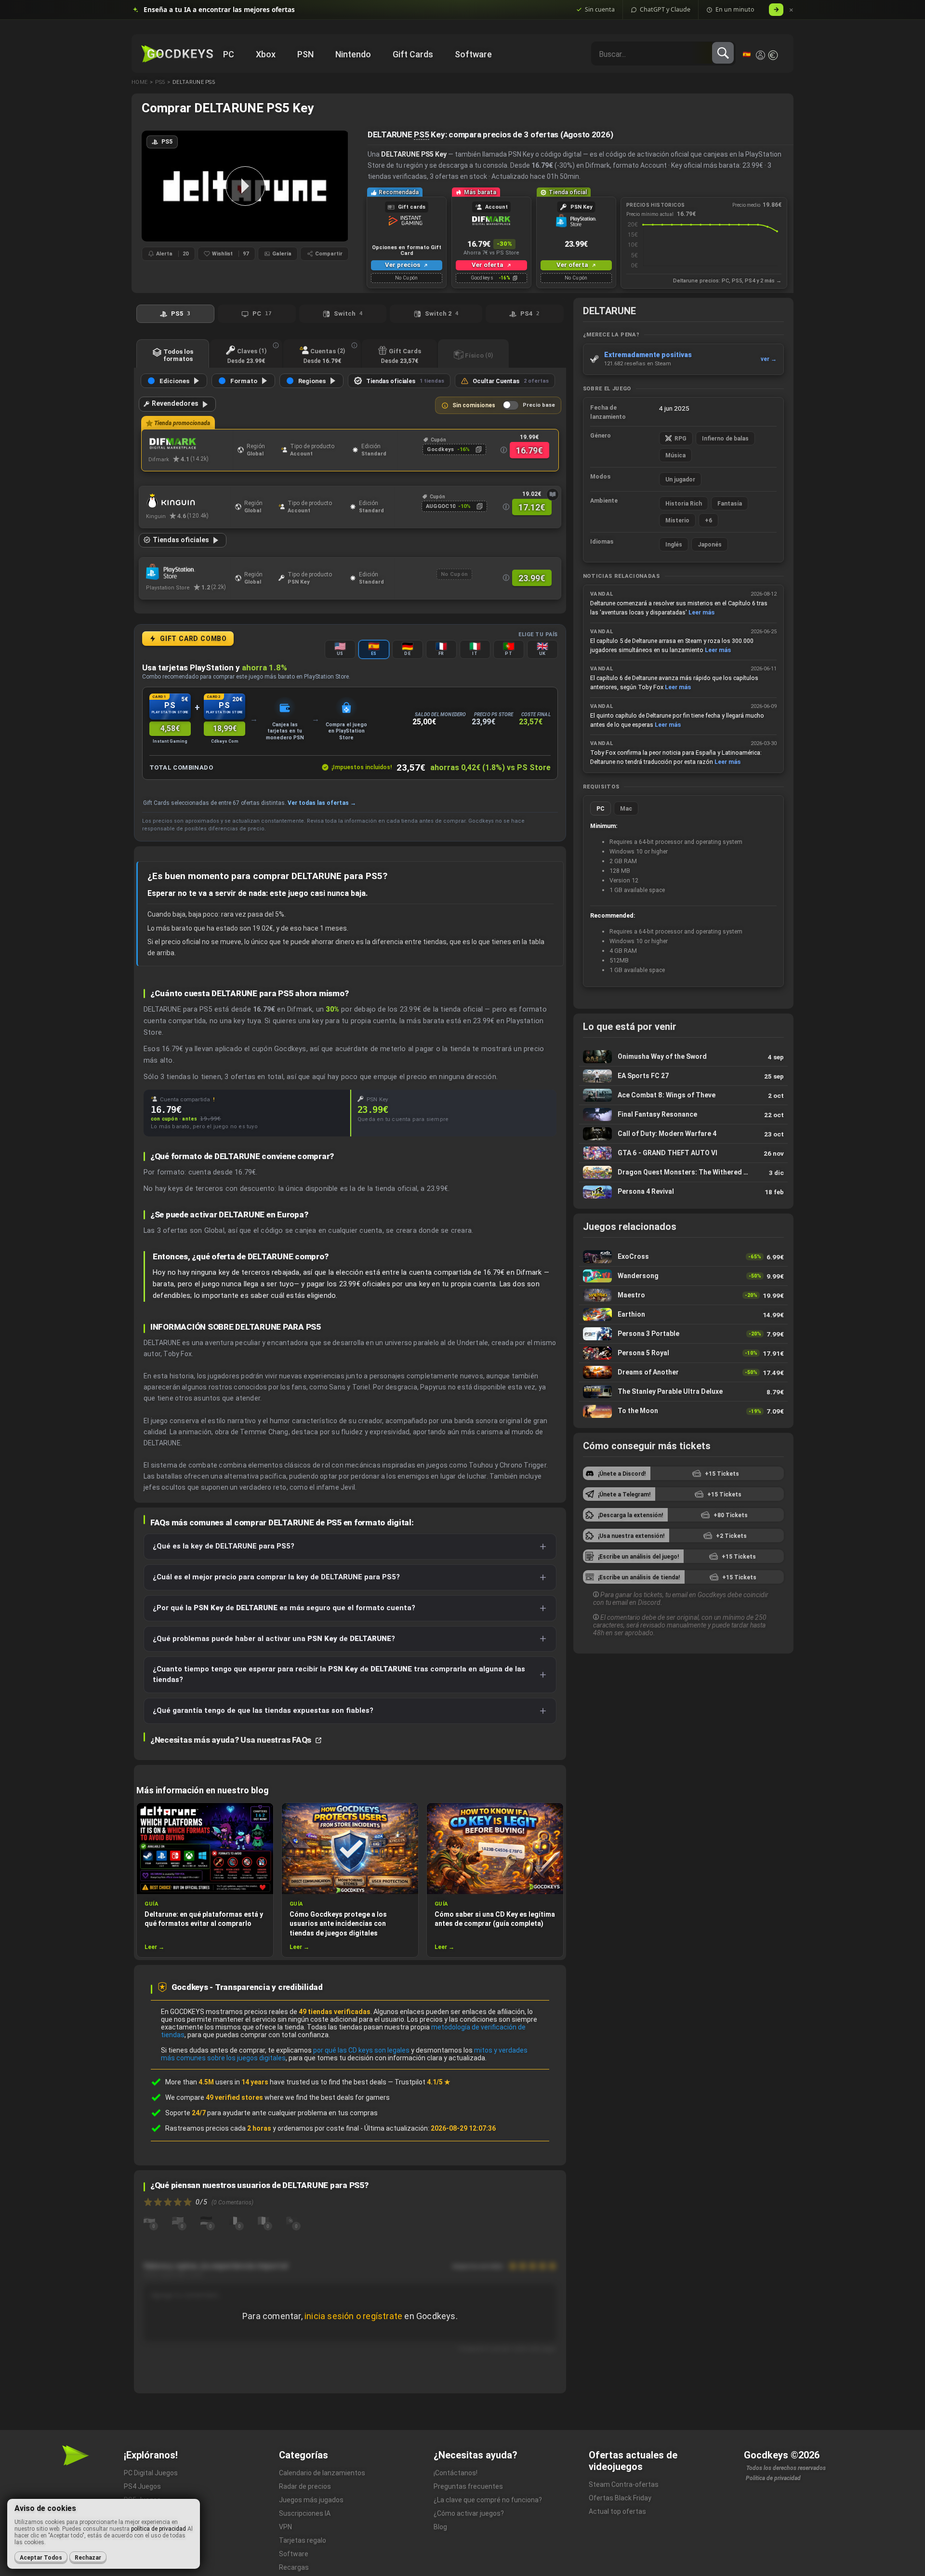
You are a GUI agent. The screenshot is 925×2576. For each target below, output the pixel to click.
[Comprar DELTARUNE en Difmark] (191, 444)
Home (139, 82)
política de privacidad (159, 2529)
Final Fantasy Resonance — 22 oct (683, 1114)
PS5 (421, 134)
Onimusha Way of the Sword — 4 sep (683, 1057)
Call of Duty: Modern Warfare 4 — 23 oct (683, 1134)
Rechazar (88, 2558)
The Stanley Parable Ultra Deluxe (683, 1392)
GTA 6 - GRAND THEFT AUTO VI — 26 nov (683, 1153)
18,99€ (225, 728)
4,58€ (170, 728)
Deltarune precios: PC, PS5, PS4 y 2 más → (727, 281)
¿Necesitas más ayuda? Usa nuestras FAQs (232, 1740)
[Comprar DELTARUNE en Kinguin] (188, 501)
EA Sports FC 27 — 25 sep (683, 1076)
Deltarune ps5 (194, 82)
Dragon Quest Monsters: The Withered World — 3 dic (683, 1172)
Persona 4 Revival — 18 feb (683, 1192)
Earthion (683, 1315)
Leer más (701, 612)
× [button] (791, 10)
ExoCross (683, 1257)
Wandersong (683, 1276)
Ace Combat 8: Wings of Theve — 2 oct (683, 1095)
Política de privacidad (773, 2478)
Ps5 (160, 82)
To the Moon (683, 1411)
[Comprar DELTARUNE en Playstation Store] (188, 572)
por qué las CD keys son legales (361, 2050)
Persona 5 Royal (683, 1353)
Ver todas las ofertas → (322, 803)
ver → (769, 359)
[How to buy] (553, 494)
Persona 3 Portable (683, 1334)
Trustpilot (423, 2082)
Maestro (683, 1295)
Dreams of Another (683, 1372)
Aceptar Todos (41, 2558)
